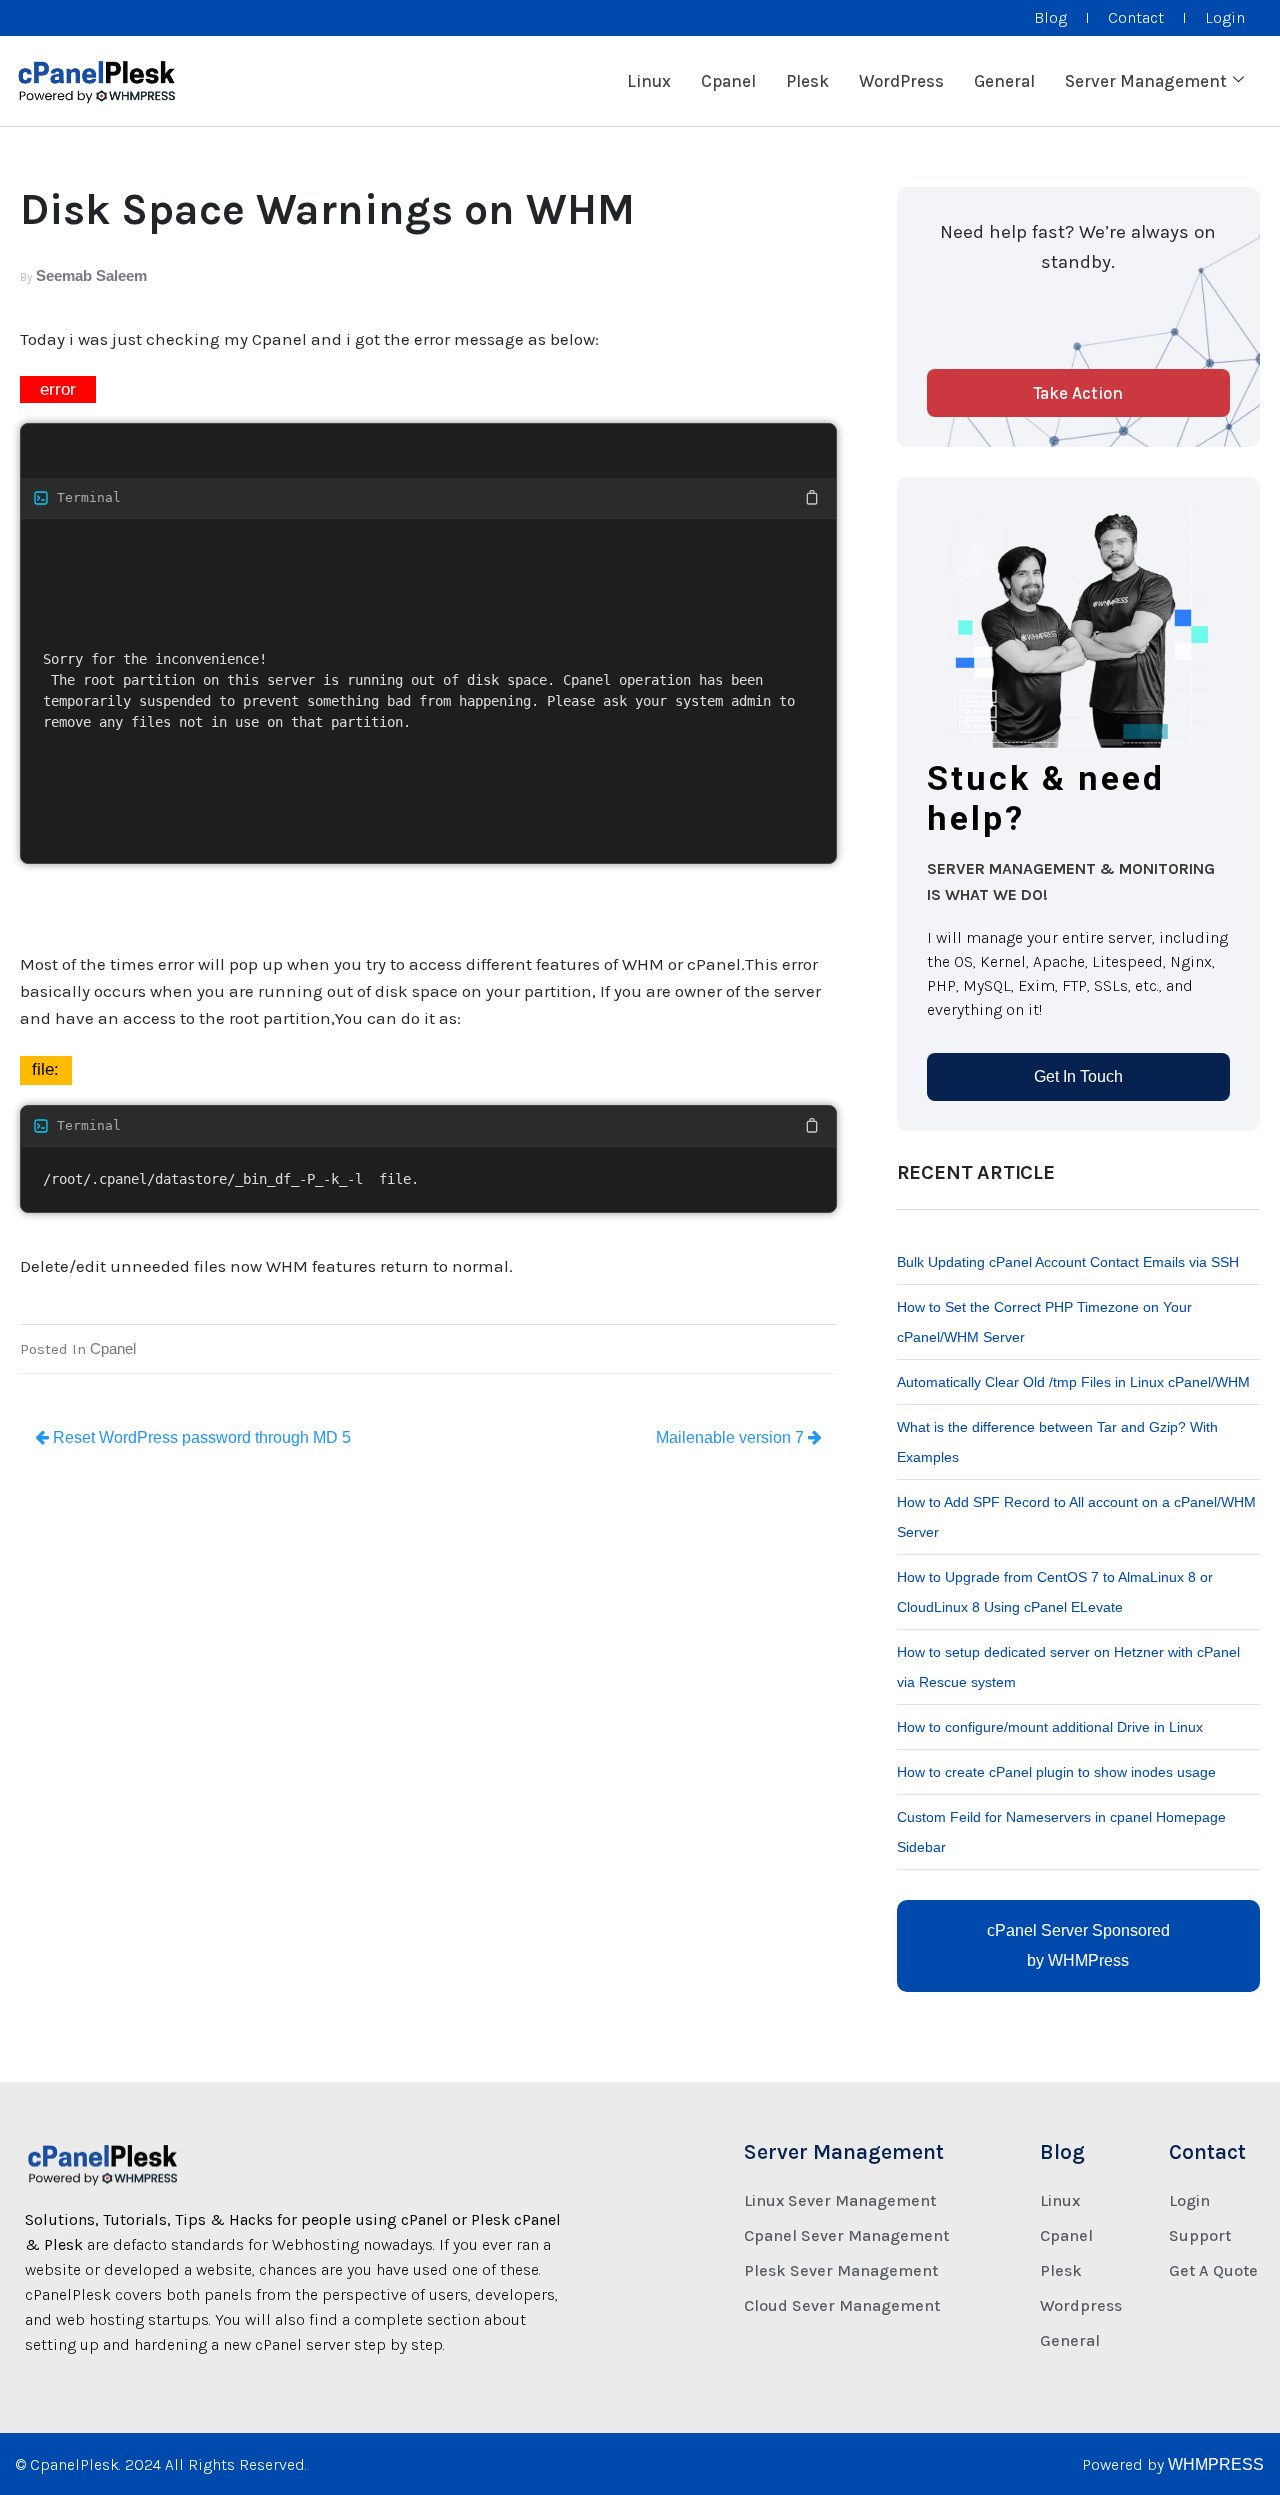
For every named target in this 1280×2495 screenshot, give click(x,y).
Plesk (807, 81)
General (1004, 81)
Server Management (1146, 81)
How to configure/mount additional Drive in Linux (1050, 1727)
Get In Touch (1078, 1076)
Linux (649, 81)
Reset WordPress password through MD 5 (200, 1437)
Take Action (1078, 393)
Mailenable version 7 (732, 1437)
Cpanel (728, 81)
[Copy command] (716, 498)
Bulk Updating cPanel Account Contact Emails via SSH (1068, 1262)
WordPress (901, 81)
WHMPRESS (1216, 2464)
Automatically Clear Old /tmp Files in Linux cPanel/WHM (1073, 1382)
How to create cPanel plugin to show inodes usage (1056, 1772)
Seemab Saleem (91, 275)
